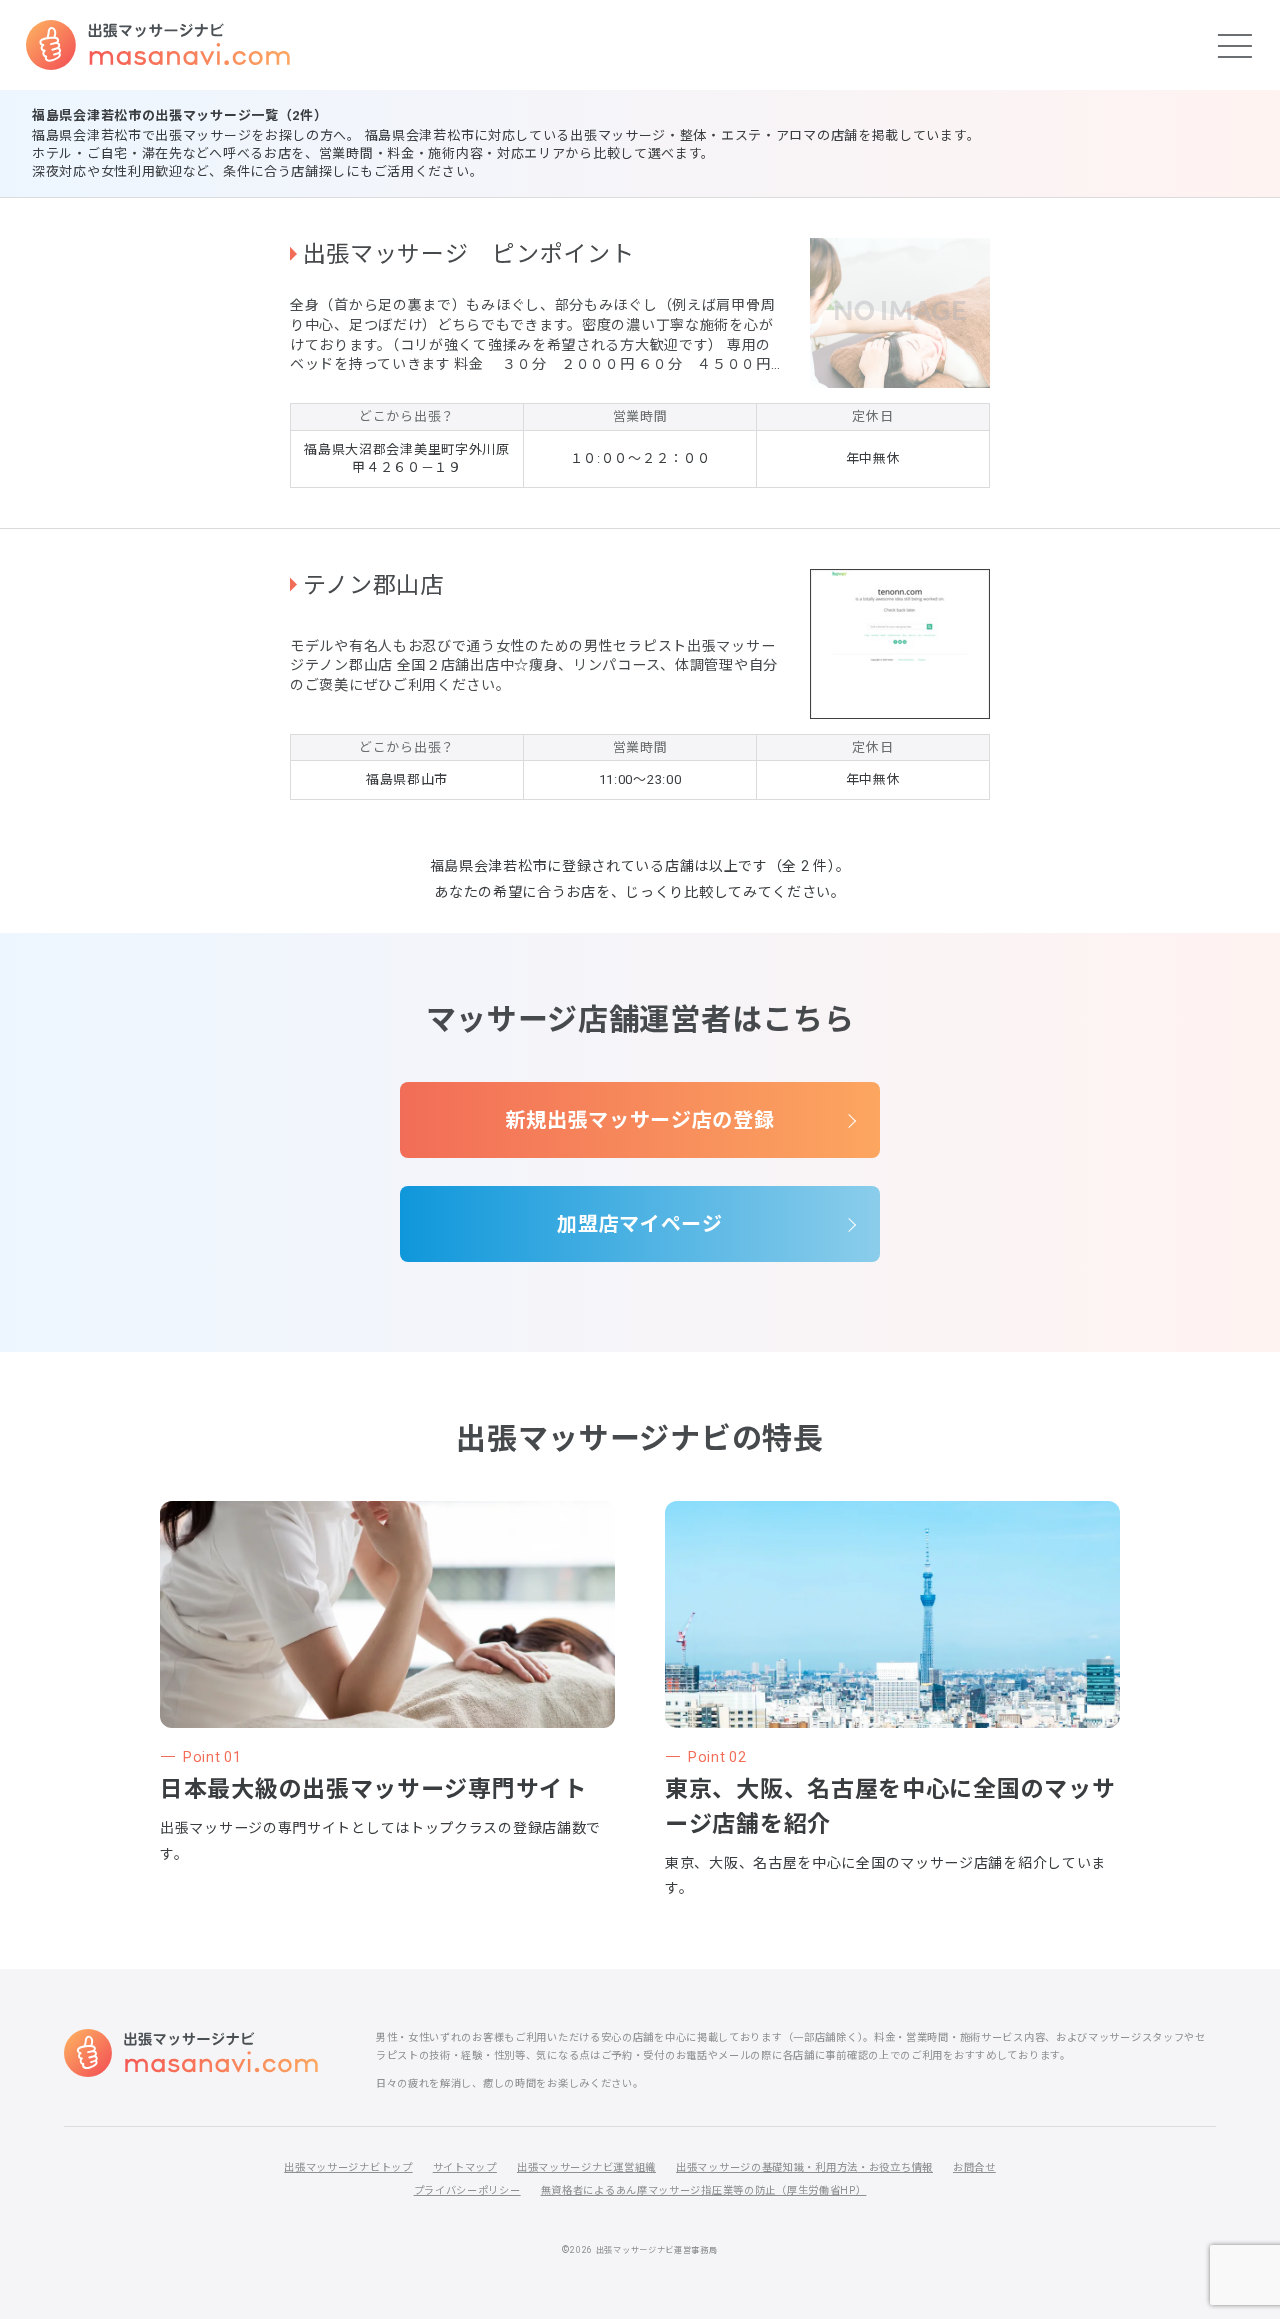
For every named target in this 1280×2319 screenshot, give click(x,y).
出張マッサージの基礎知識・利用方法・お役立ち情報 (804, 2167)
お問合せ (974, 2167)
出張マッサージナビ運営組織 (586, 2167)
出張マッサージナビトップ (348, 2167)
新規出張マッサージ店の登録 (639, 1120)
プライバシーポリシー (467, 2190)
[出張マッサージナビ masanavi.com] (191, 2053)
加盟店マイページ (640, 1224)
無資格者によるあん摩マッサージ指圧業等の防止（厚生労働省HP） (704, 2190)
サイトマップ (465, 2167)
